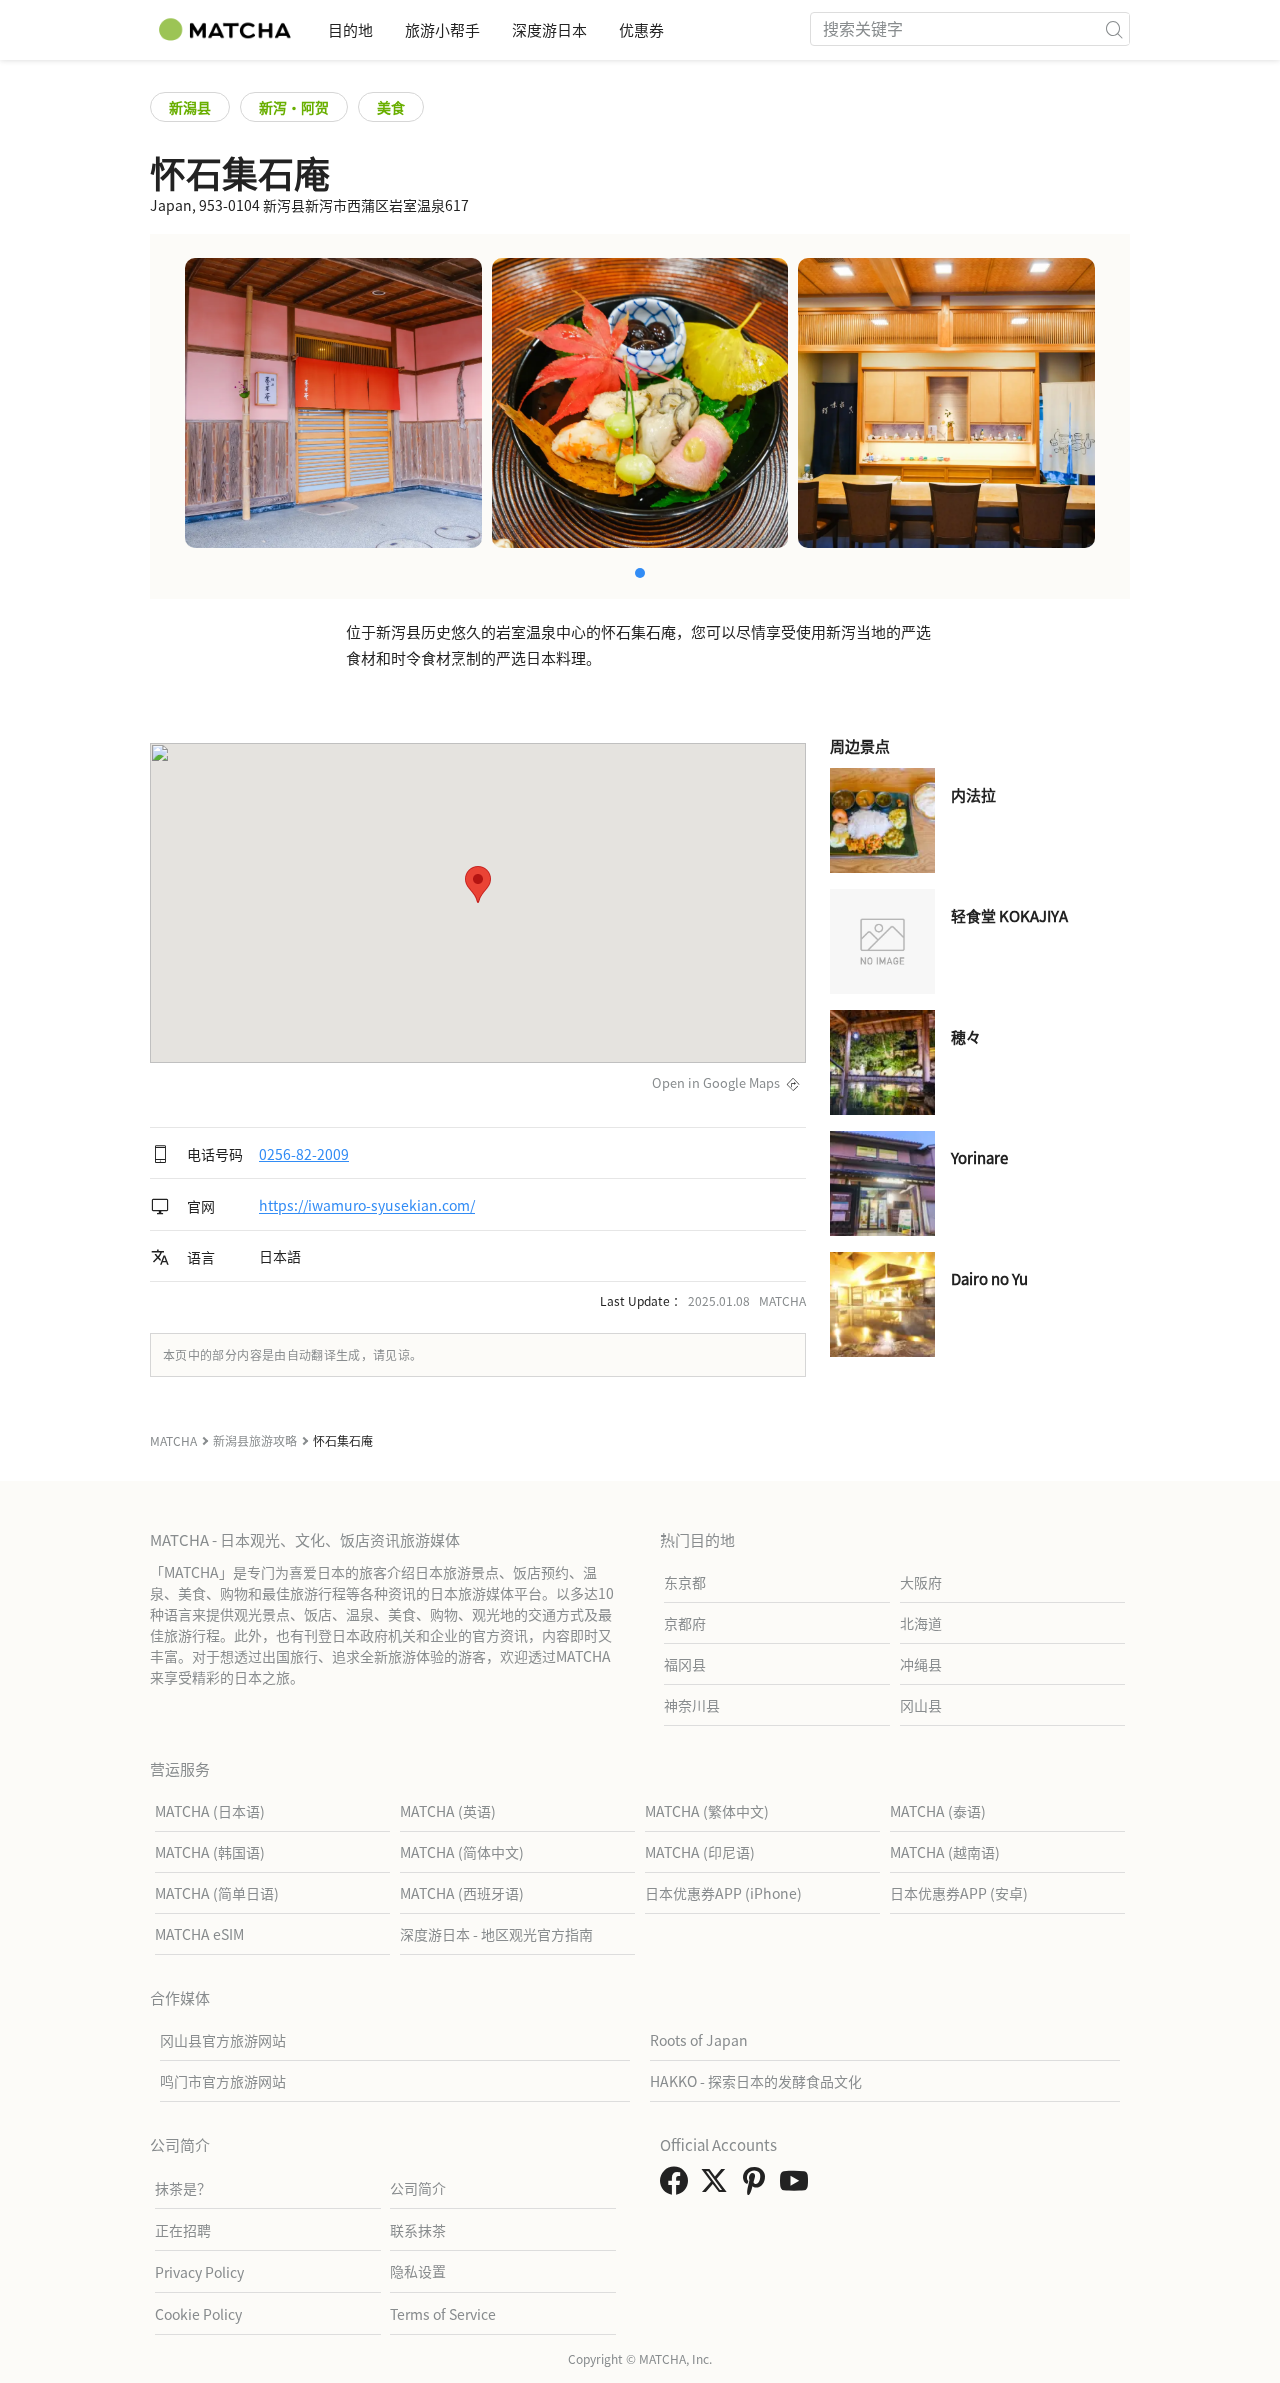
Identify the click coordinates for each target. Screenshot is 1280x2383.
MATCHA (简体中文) (462, 1852)
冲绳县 (921, 1664)
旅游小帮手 (442, 29)
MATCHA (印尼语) (700, 1852)
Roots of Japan (699, 2040)
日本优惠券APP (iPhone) (723, 1893)
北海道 (921, 1623)
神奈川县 (692, 1705)
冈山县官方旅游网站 (223, 2040)
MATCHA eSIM (199, 1934)
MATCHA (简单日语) (217, 1893)
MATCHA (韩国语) (210, 1852)
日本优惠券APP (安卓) (959, 1893)
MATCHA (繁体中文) (707, 1811)
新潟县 (190, 107)
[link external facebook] (678, 2186)
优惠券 (641, 29)
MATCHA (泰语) (938, 1811)
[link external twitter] (718, 2186)
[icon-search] (1114, 29)
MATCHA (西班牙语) (462, 1893)
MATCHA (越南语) (945, 1852)
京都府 (685, 1623)
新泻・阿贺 (294, 107)
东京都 (685, 1582)
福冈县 (685, 1664)
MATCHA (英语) (448, 1811)
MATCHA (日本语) (210, 1811)
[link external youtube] (798, 2186)
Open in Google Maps (716, 1082)
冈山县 (921, 1705)
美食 (391, 107)
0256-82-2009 (304, 1154)
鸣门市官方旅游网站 (223, 2081)
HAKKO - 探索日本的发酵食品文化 (756, 2081)
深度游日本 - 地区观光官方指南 (496, 1934)
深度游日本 (549, 29)
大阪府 (921, 1582)
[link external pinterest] (758, 2186)
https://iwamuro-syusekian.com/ (367, 1206)
